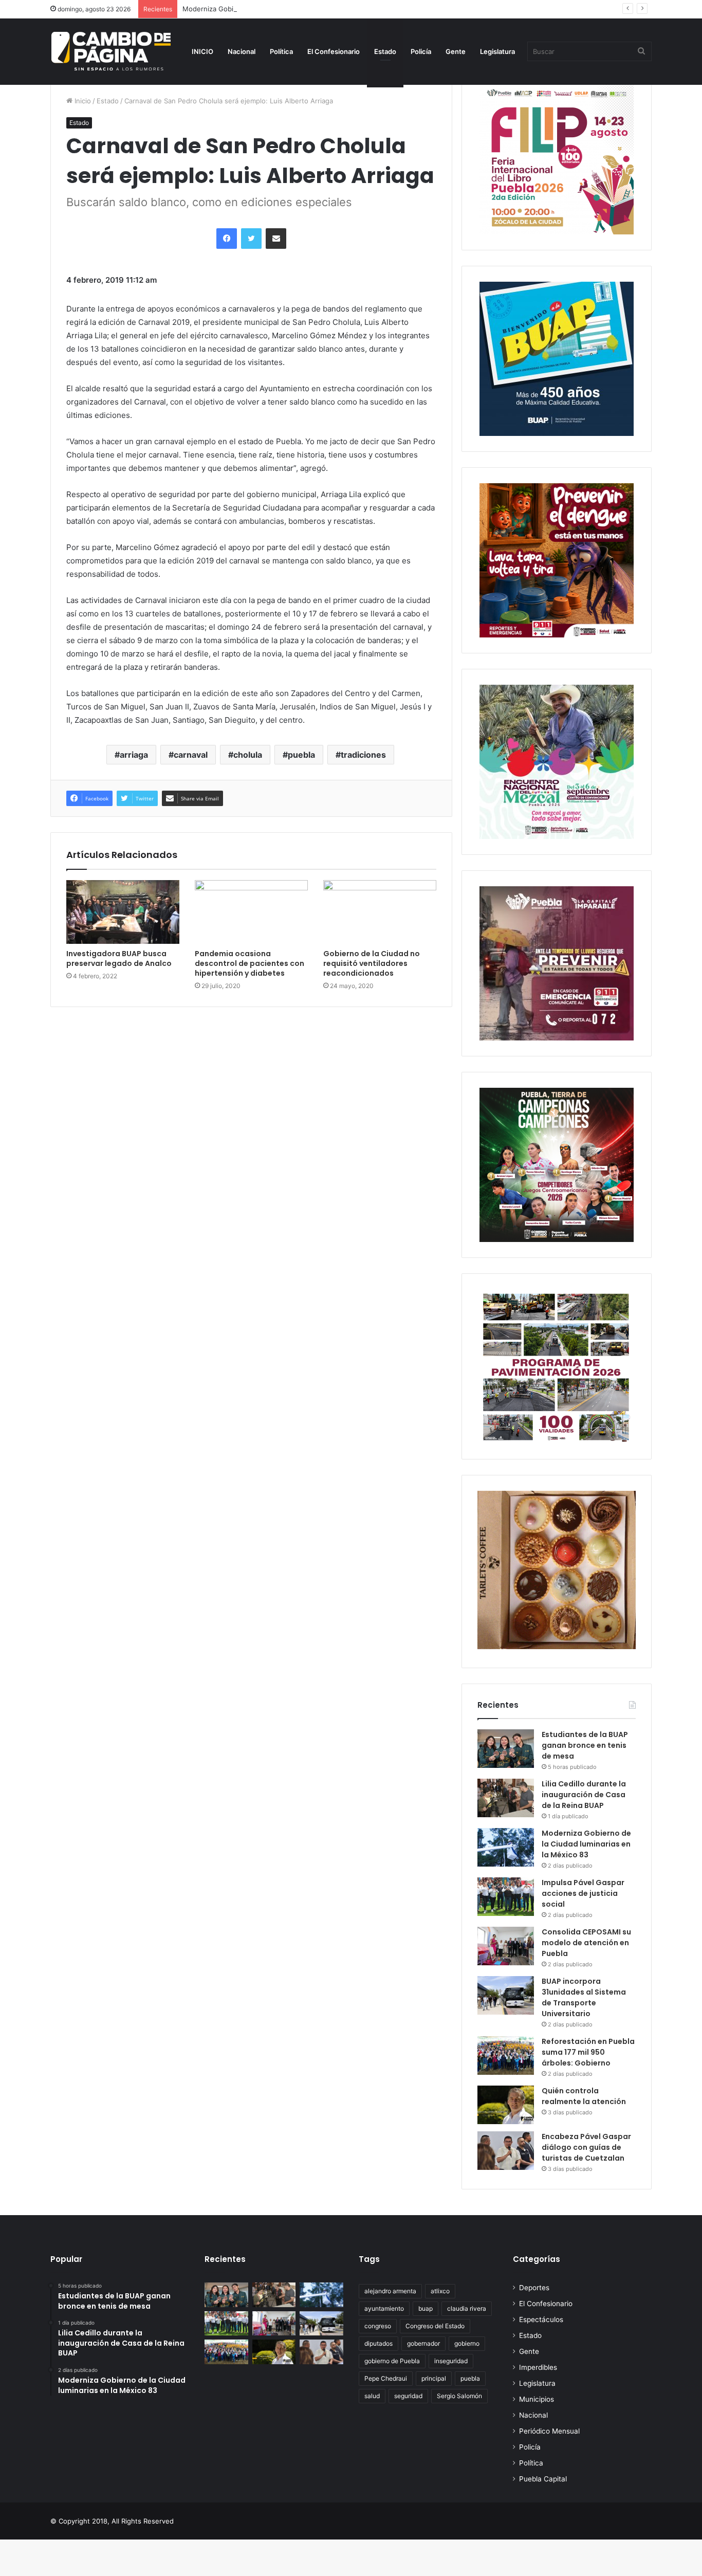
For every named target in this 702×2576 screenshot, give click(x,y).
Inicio (82, 101)
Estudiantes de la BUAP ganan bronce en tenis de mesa (585, 1745)
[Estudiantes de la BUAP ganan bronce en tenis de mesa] (506, 1749)
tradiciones (363, 755)
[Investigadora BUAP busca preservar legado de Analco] (123, 912)
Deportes (534, 2288)
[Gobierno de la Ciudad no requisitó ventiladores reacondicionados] (380, 912)
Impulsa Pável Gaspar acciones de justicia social (583, 1893)
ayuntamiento (384, 2308)
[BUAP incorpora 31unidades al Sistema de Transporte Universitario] (506, 1995)
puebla (301, 755)
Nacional (242, 51)
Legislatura (497, 51)
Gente (456, 51)
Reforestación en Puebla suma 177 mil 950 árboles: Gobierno (588, 2052)
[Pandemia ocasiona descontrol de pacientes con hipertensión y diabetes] (251, 912)
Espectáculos (541, 2319)
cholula (248, 755)
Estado (385, 51)
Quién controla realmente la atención (584, 2096)
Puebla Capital (543, 2479)
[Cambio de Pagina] (111, 51)
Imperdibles (538, 2367)
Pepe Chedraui (386, 2378)
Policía (421, 51)
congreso (378, 2326)
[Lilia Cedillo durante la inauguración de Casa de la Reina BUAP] (506, 1798)
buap (426, 2308)
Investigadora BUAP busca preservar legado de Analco (119, 958)
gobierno (467, 2343)
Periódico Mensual (549, 2431)
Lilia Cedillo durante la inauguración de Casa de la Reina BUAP (584, 1795)
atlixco (440, 2291)
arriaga (134, 755)
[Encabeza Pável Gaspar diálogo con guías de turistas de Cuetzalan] (506, 2151)
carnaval (191, 755)
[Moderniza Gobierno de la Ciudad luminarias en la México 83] (506, 1847)
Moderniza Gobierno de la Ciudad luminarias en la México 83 (280, 9)
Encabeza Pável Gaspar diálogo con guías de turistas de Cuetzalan (586, 2147)
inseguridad (451, 2361)
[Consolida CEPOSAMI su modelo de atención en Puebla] (506, 1946)
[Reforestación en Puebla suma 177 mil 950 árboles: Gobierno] (506, 2056)
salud (372, 2396)
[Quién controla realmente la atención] (506, 2105)
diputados (378, 2343)
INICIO (202, 51)
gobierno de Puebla (392, 2361)
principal (434, 2378)
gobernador (423, 2343)
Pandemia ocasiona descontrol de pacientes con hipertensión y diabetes (250, 963)
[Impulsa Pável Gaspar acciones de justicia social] (506, 1897)
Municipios (537, 2399)
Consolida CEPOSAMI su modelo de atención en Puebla (586, 1943)
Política (281, 51)
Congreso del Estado (435, 2326)
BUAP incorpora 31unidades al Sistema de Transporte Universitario (584, 1997)
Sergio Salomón (459, 2396)
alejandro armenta (390, 2291)
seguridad (408, 2396)
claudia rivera (467, 2308)
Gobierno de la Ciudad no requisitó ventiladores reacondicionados (372, 963)
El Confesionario (334, 51)
